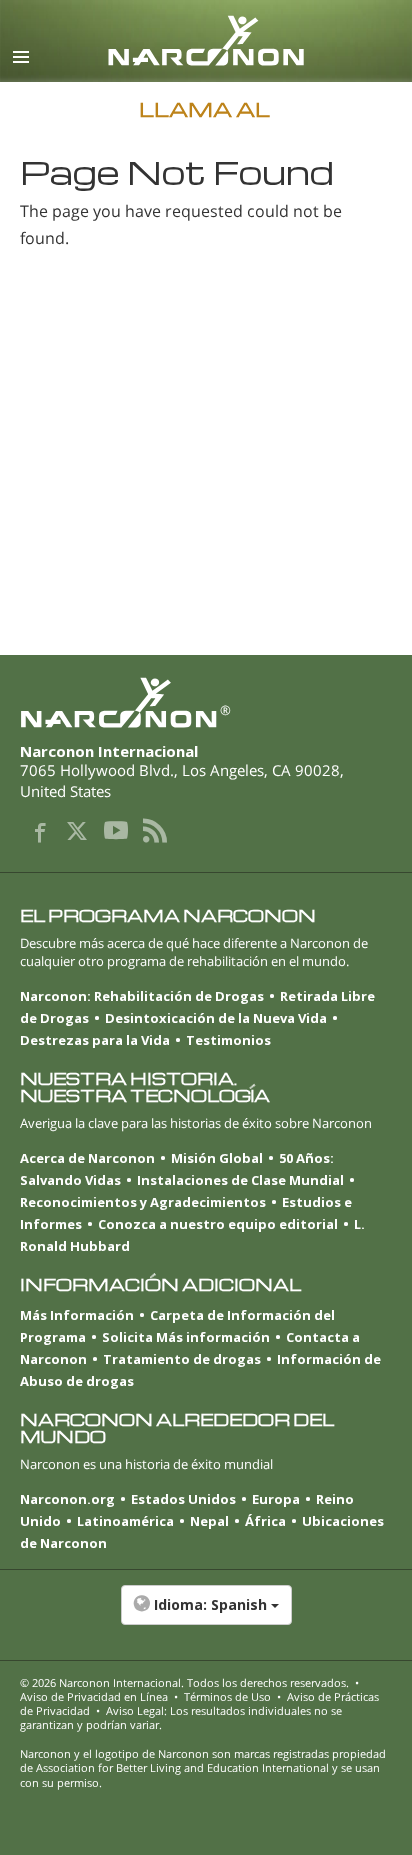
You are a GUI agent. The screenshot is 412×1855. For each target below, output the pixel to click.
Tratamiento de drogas (182, 1359)
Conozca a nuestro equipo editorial (218, 1224)
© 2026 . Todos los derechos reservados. (184, 1682)
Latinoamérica (125, 1521)
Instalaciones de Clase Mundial (240, 1180)
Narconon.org (67, 1499)
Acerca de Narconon (87, 1158)
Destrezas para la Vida (95, 1040)
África (265, 1521)
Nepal (209, 1521)
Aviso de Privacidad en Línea (94, 1696)
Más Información (77, 1315)
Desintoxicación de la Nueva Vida (216, 1018)
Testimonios (228, 1040)
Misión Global (217, 1158)
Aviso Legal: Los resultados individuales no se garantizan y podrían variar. (181, 1717)
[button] (206, 1615)
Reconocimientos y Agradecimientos (143, 1202)
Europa (276, 1499)
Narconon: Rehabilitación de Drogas (142, 996)
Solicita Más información (186, 1337)
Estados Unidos (183, 1499)
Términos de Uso (227, 1696)
